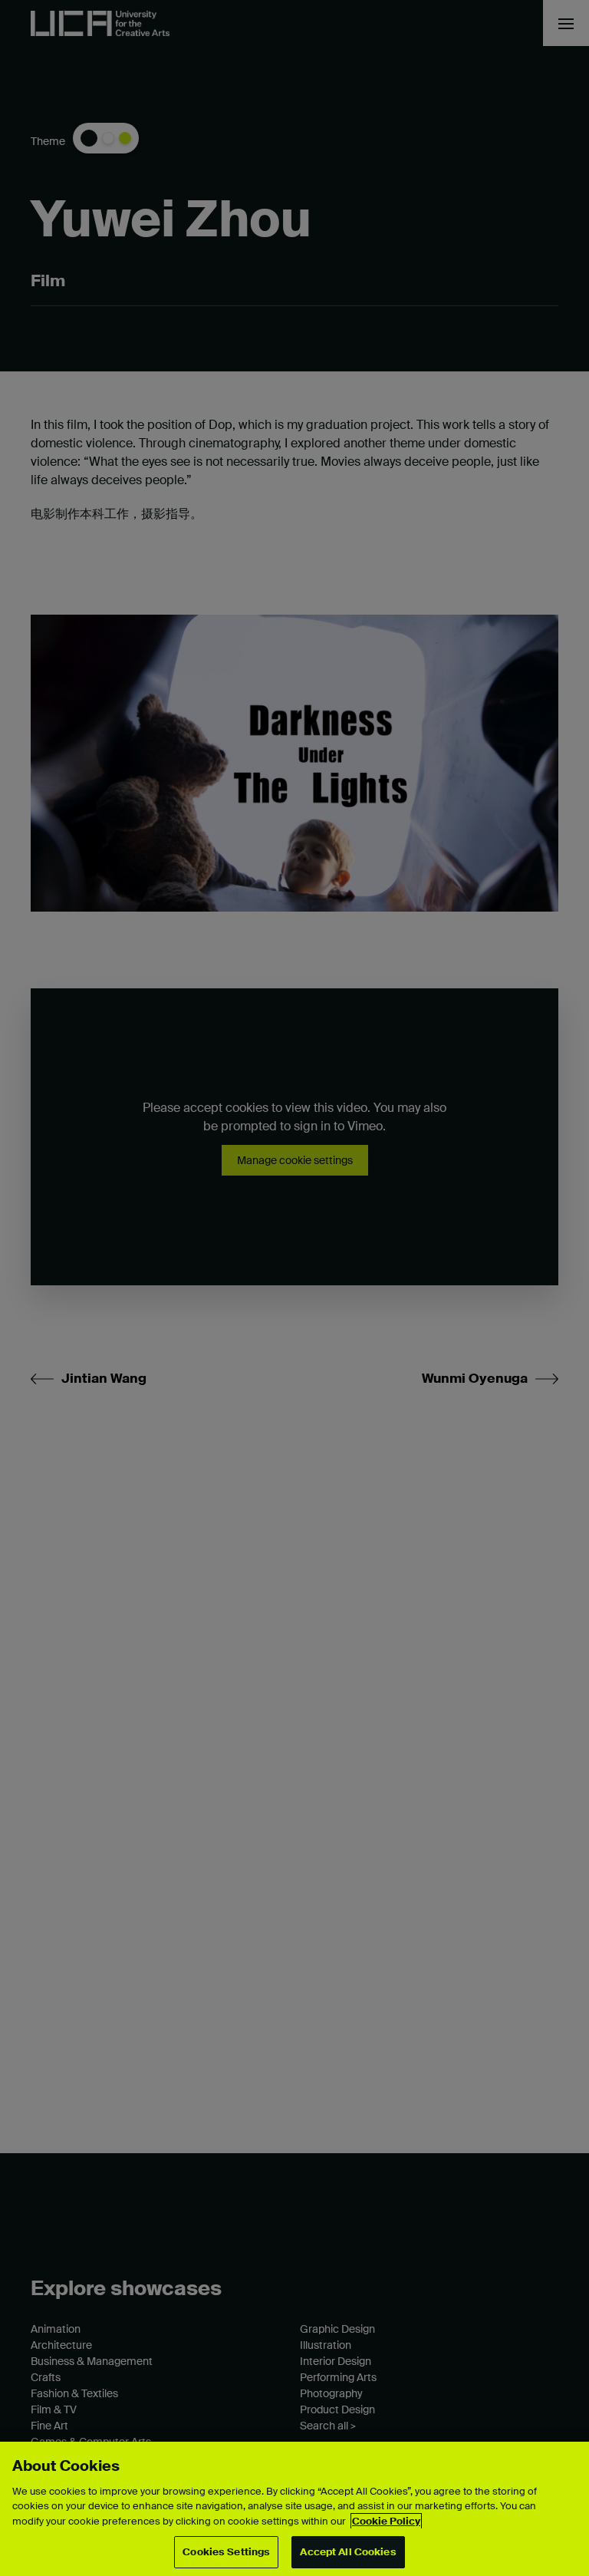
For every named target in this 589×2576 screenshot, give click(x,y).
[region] (294, 2509)
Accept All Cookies (348, 2552)
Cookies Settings (226, 2552)
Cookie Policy (386, 2521)
